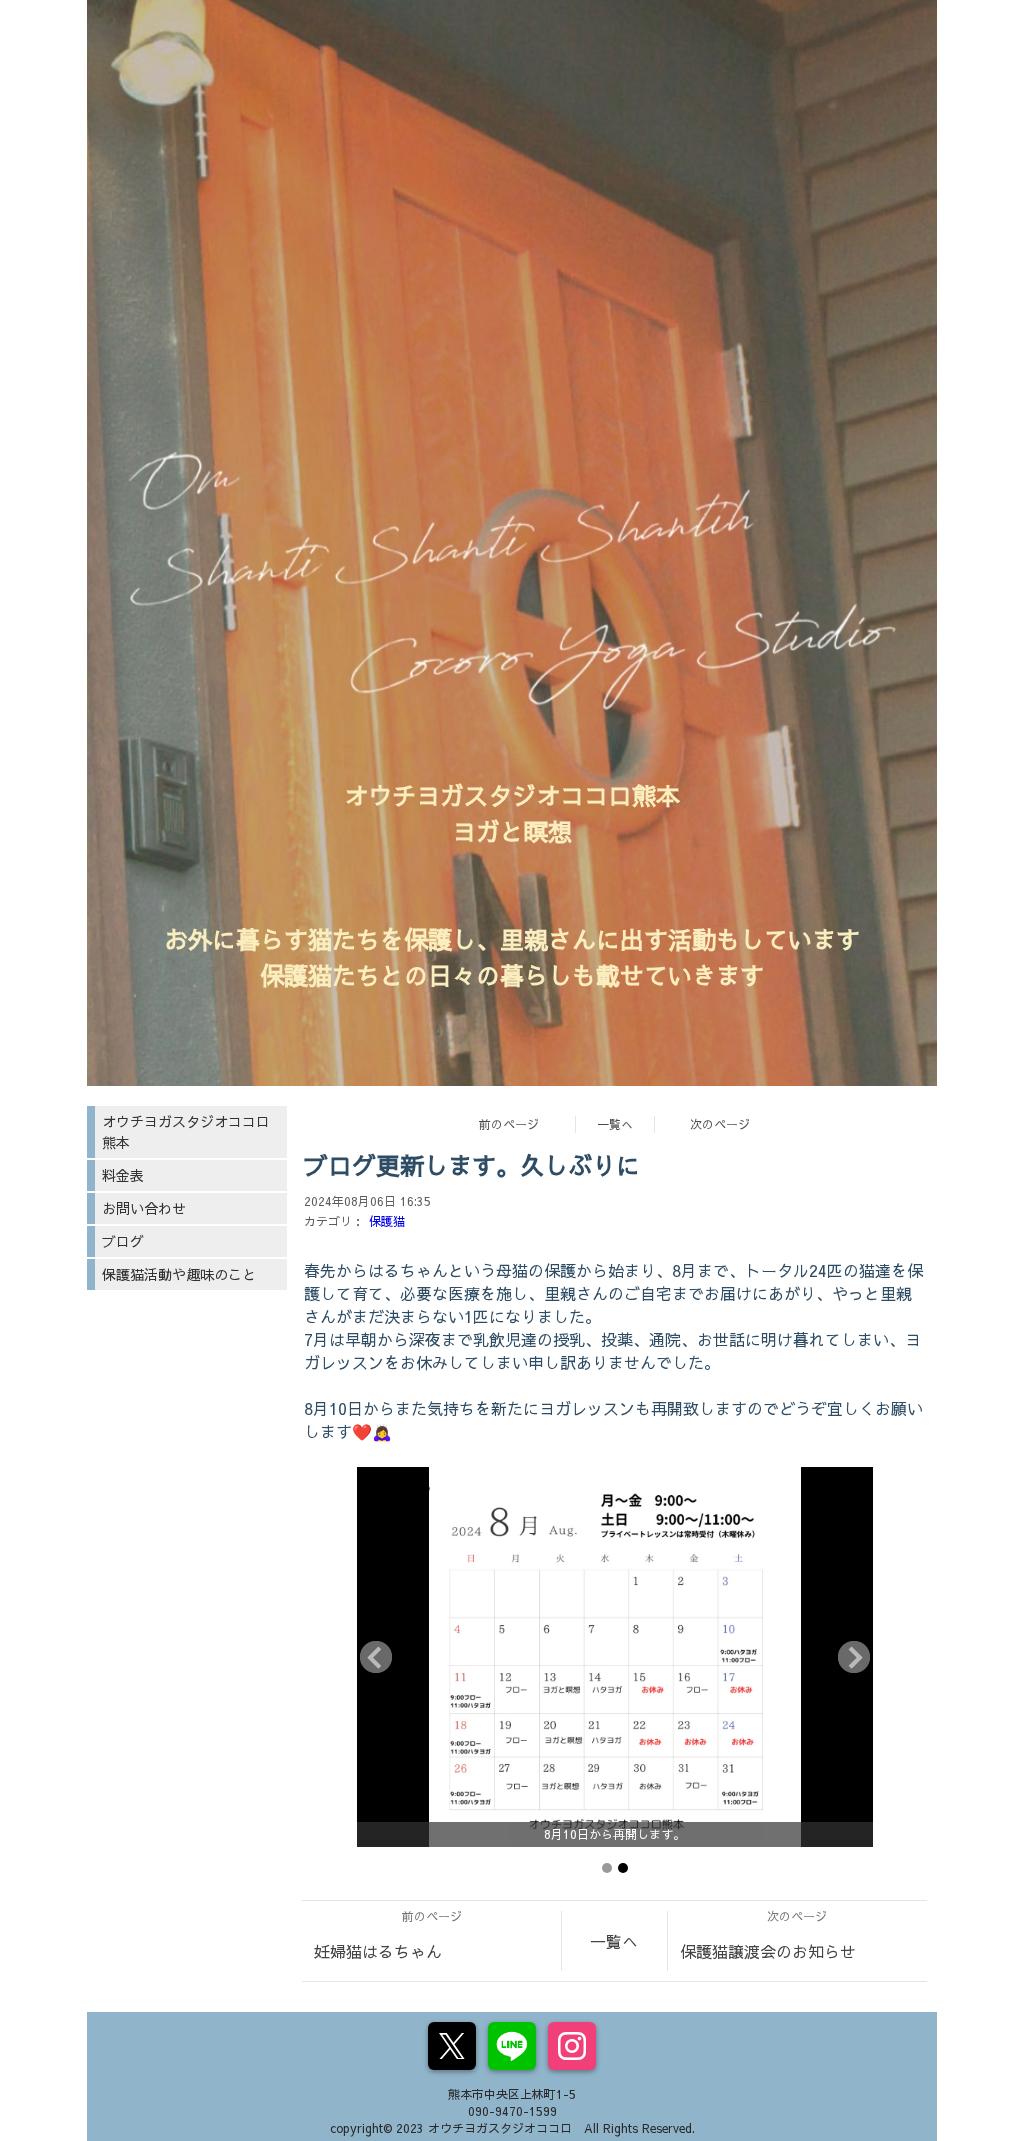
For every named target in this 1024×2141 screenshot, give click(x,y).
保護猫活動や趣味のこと (179, 1274)
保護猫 (387, 1221)
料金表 (123, 1175)
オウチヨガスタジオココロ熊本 (186, 1131)
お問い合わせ (144, 1208)
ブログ (123, 1241)
